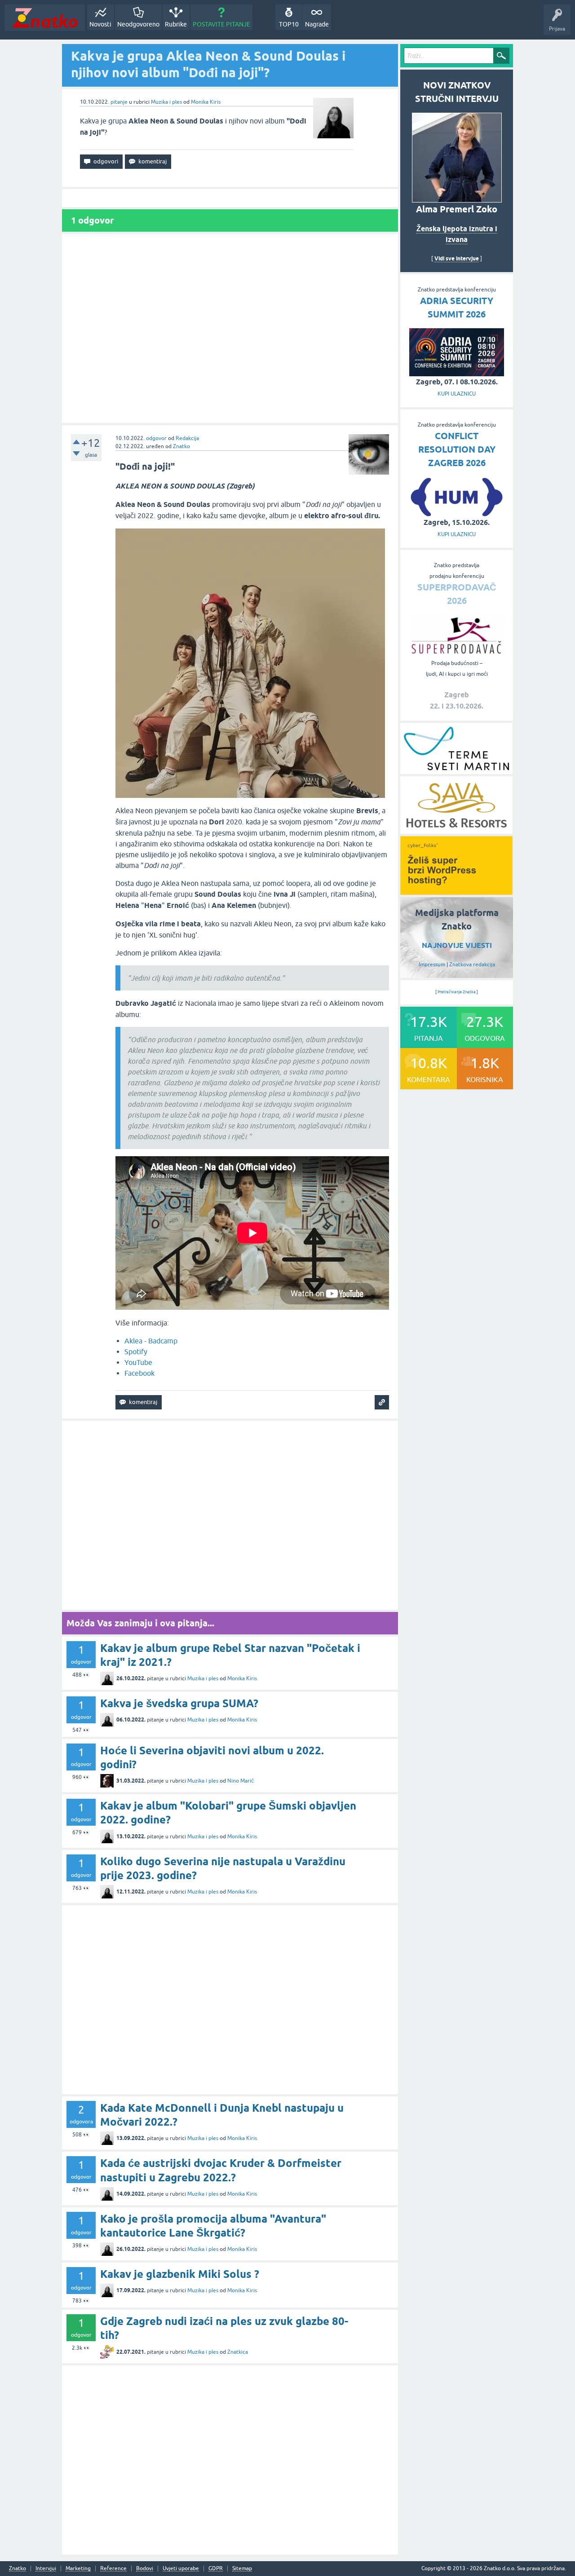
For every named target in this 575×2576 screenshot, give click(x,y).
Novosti (100, 24)
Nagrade (317, 24)
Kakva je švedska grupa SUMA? (179, 1703)
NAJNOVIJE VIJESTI (457, 945)
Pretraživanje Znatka (457, 992)
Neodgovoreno (138, 24)
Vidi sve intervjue (457, 258)
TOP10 (289, 24)
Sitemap (242, 2569)
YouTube (138, 1362)
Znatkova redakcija (472, 964)
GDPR (216, 2569)
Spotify (136, 1352)
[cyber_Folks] (456, 892)
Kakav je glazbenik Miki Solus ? (180, 2274)
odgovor (156, 438)
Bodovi (145, 2569)
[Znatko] (45, 18)
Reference (113, 2569)
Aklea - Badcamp (151, 1341)
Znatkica (238, 2352)
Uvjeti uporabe (181, 2569)
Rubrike (176, 24)
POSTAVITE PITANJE (221, 24)
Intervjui (46, 2569)
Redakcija (187, 438)
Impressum (432, 964)
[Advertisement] (230, 328)
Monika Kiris (206, 102)
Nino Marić (241, 1781)
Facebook (139, 1373)
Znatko (181, 446)
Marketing (78, 2569)
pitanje (119, 102)
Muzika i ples (166, 102)
